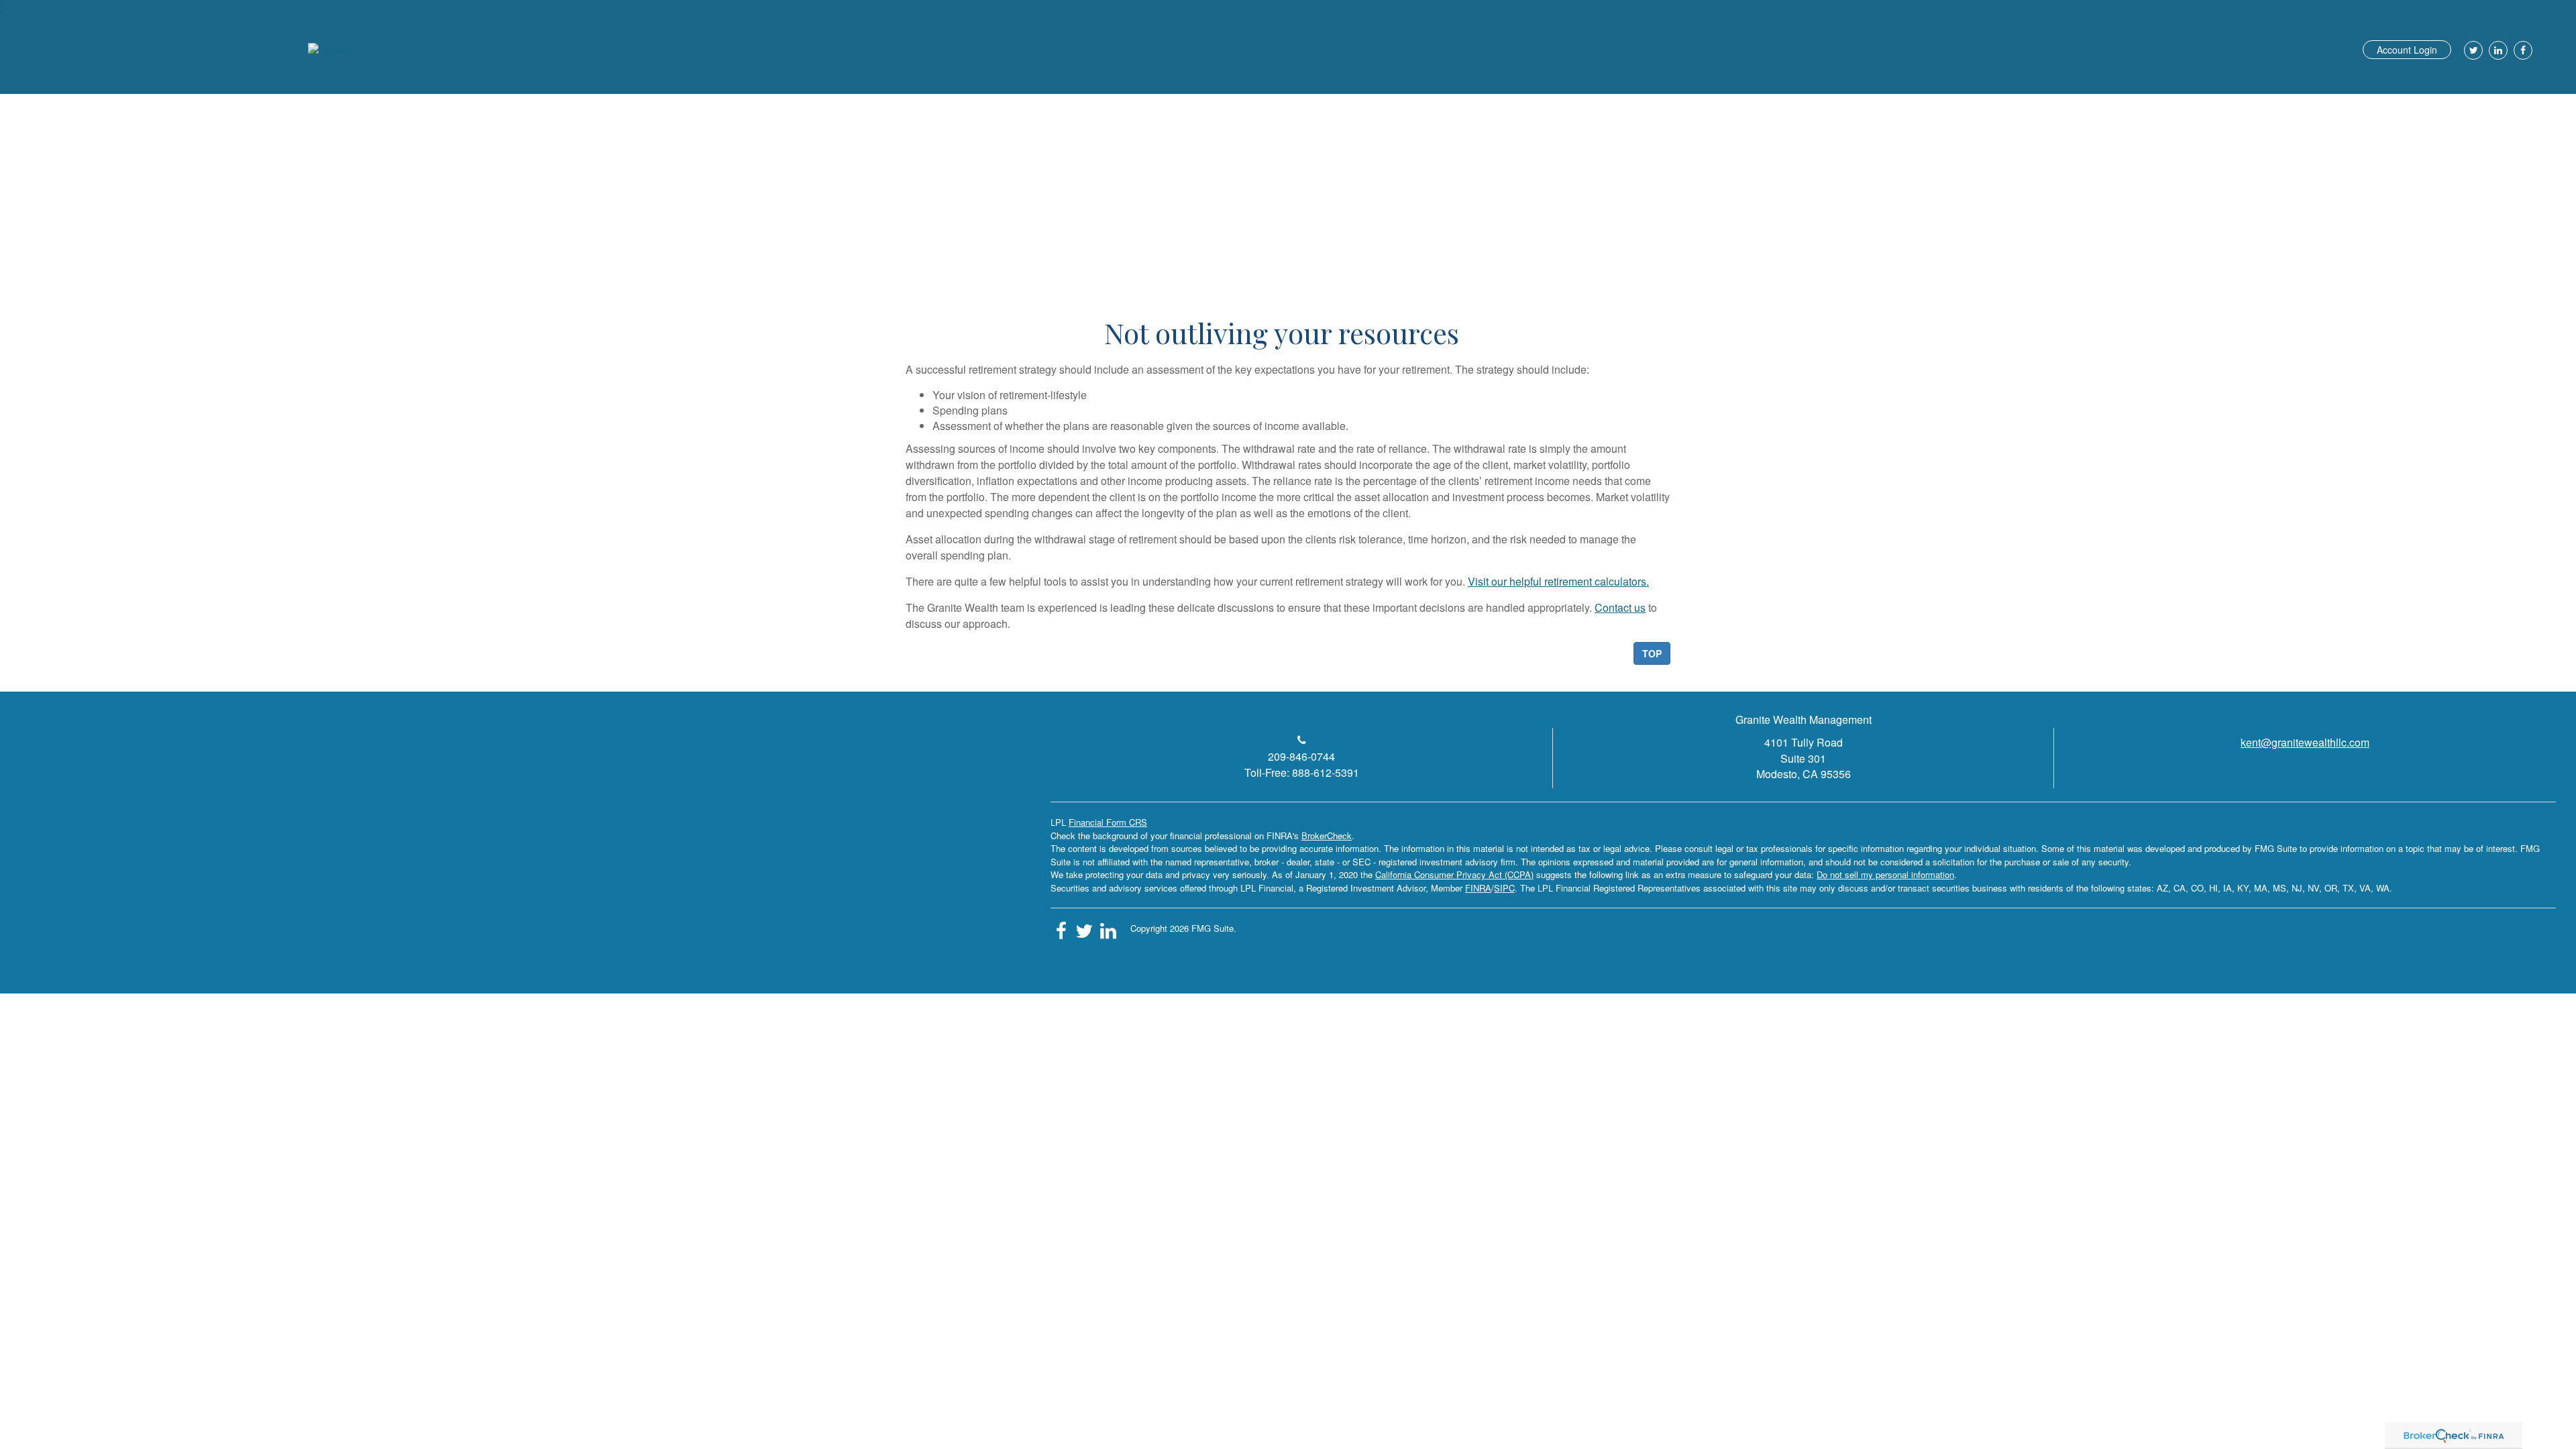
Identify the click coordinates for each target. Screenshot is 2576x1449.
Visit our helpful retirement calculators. (1558, 581)
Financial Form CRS (1108, 822)
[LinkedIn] (2497, 50)
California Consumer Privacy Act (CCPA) (1454, 874)
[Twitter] (2472, 50)
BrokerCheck (1327, 836)
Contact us (1620, 607)
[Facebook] (2521, 50)
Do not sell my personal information (1885, 874)
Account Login (2407, 50)
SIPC (1504, 888)
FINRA (1478, 888)
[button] (2060, 97)
